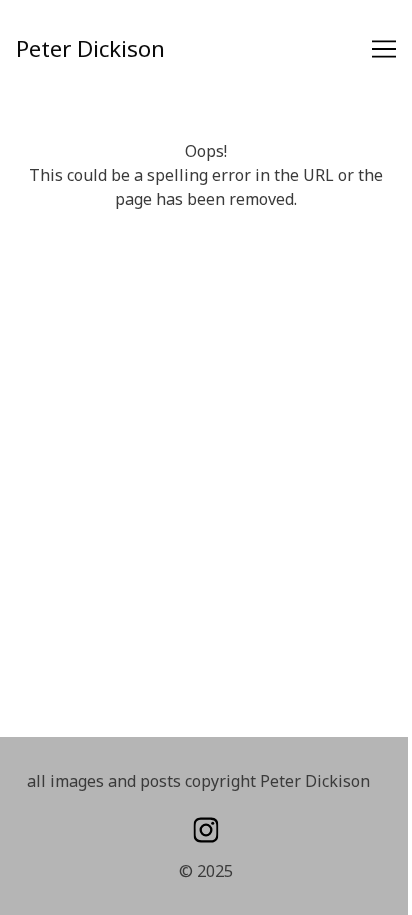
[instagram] (206, 830)
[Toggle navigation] (384, 49)
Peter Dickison (90, 48)
